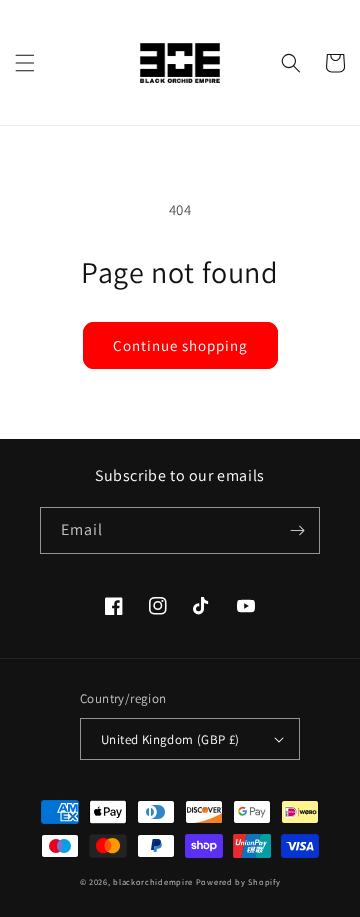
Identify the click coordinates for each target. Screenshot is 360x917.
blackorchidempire (153, 881)
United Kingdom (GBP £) (170, 739)
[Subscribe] (297, 530)
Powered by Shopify (238, 881)
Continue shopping (180, 345)
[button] (25, 63)
